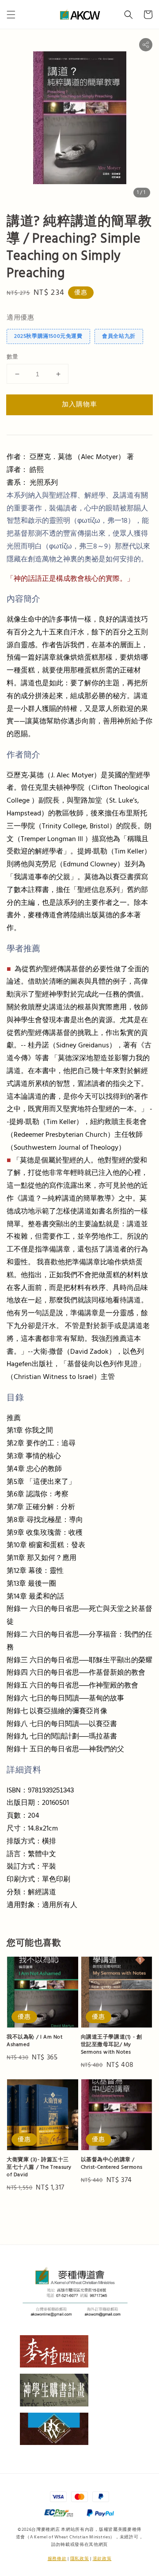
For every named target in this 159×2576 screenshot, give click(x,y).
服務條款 (57, 2559)
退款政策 (102, 2559)
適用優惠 (20, 318)
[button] (11, 15)
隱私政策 (80, 2559)
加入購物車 (79, 404)
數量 (13, 357)
